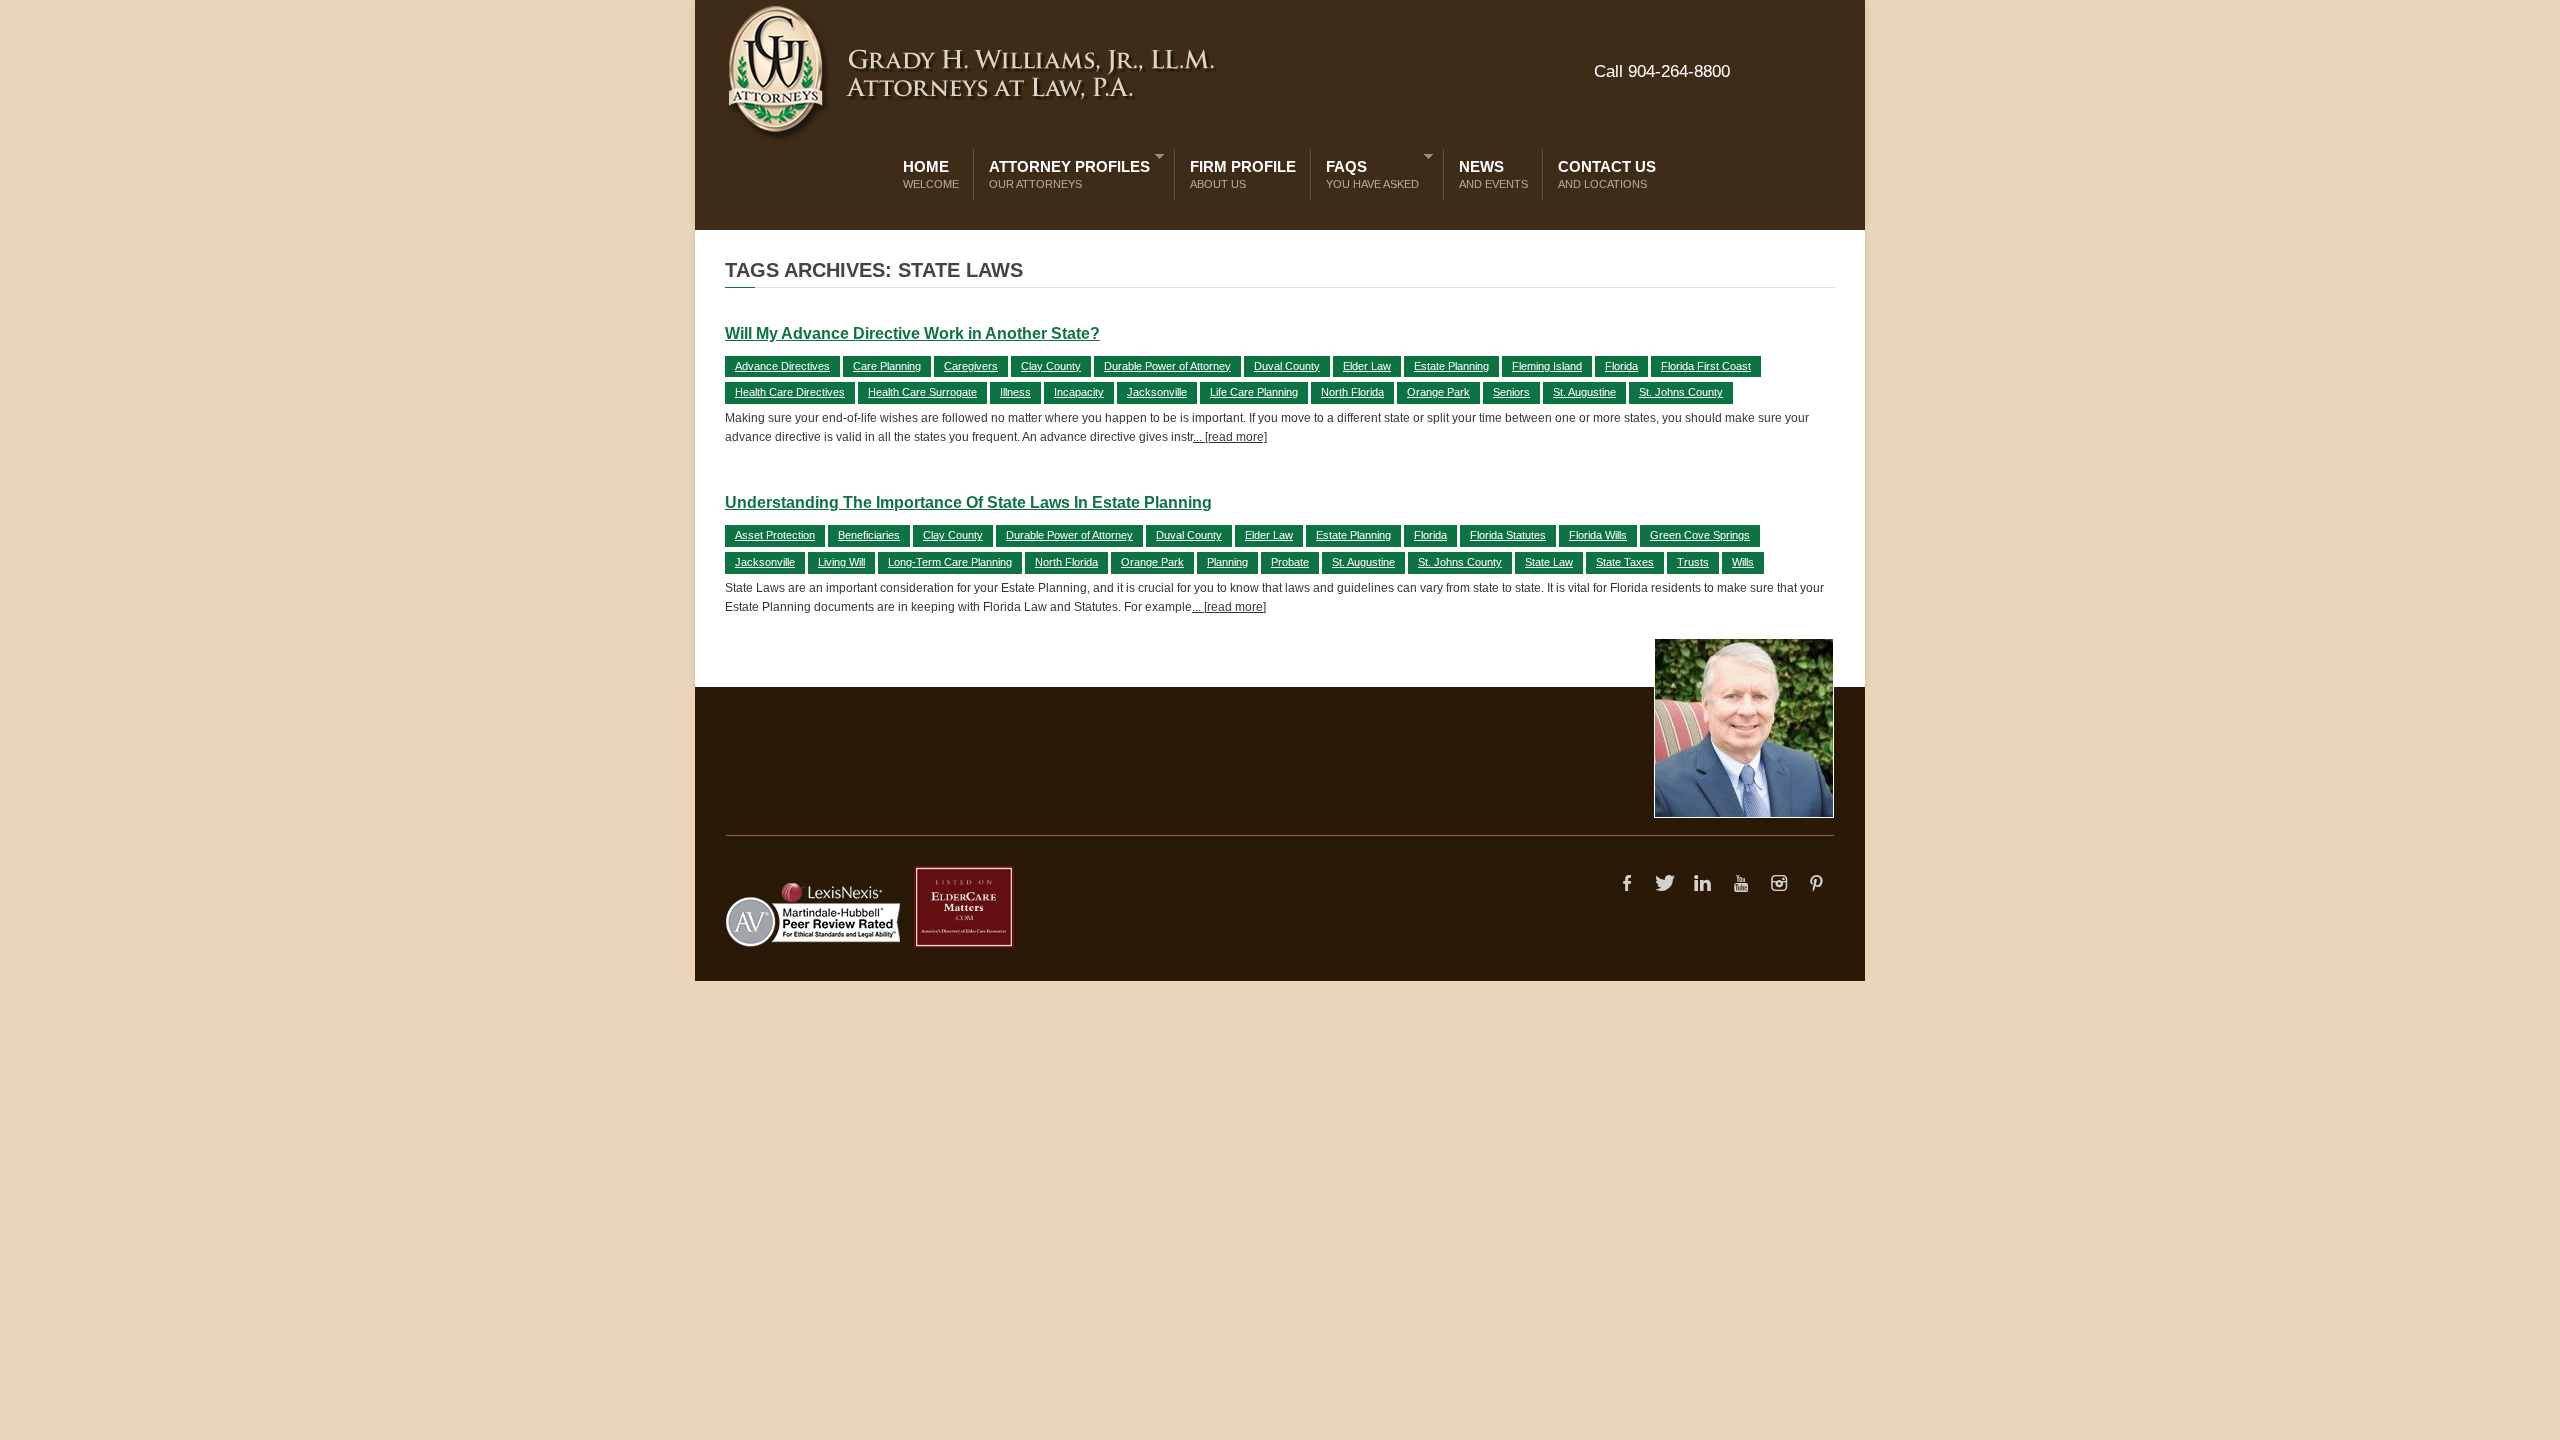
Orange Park (1438, 392)
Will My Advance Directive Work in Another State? (912, 333)
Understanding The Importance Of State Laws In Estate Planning (968, 502)
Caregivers (971, 366)
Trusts (1693, 562)
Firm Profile (1243, 174)
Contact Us (1607, 174)
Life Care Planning (1254, 392)
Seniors (1511, 392)
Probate (1290, 562)
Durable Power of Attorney (1167, 366)
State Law (1549, 562)
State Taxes (1625, 562)
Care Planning (887, 366)
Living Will (841, 562)
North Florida (1352, 392)
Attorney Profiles (1064, 170)
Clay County (1051, 366)
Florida (1621, 366)
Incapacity (1079, 392)
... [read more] (1230, 437)
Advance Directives (782, 366)
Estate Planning (1451, 366)
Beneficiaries (869, 535)
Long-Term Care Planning (950, 562)
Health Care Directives (790, 392)
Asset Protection (775, 535)
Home (931, 174)
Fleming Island (1547, 366)
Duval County (1287, 366)
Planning (1227, 562)
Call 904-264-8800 (1662, 71)
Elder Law (1367, 366)
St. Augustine (1584, 392)
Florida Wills (1598, 535)
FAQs (1367, 170)
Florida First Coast (1706, 366)
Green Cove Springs (1700, 535)
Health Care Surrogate (922, 392)
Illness (1015, 392)
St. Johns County (1681, 392)
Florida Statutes (1508, 535)
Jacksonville (1157, 392)
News (1493, 174)
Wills (1743, 562)
